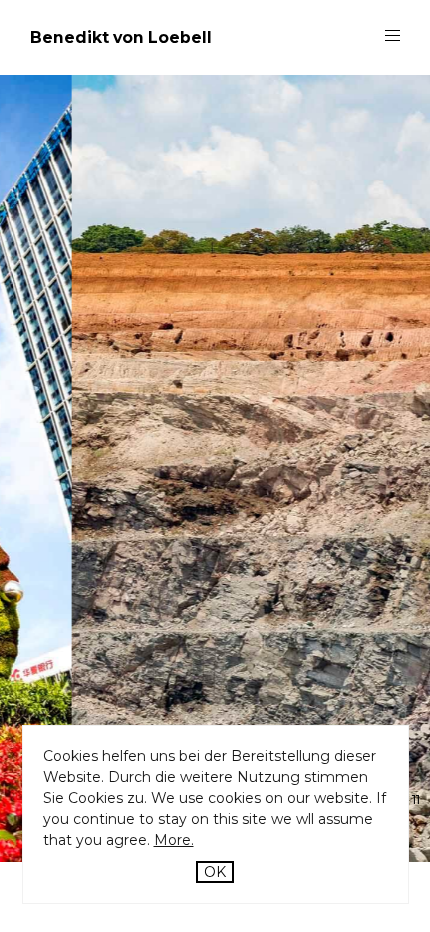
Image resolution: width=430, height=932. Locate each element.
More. (174, 840)
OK (215, 872)
